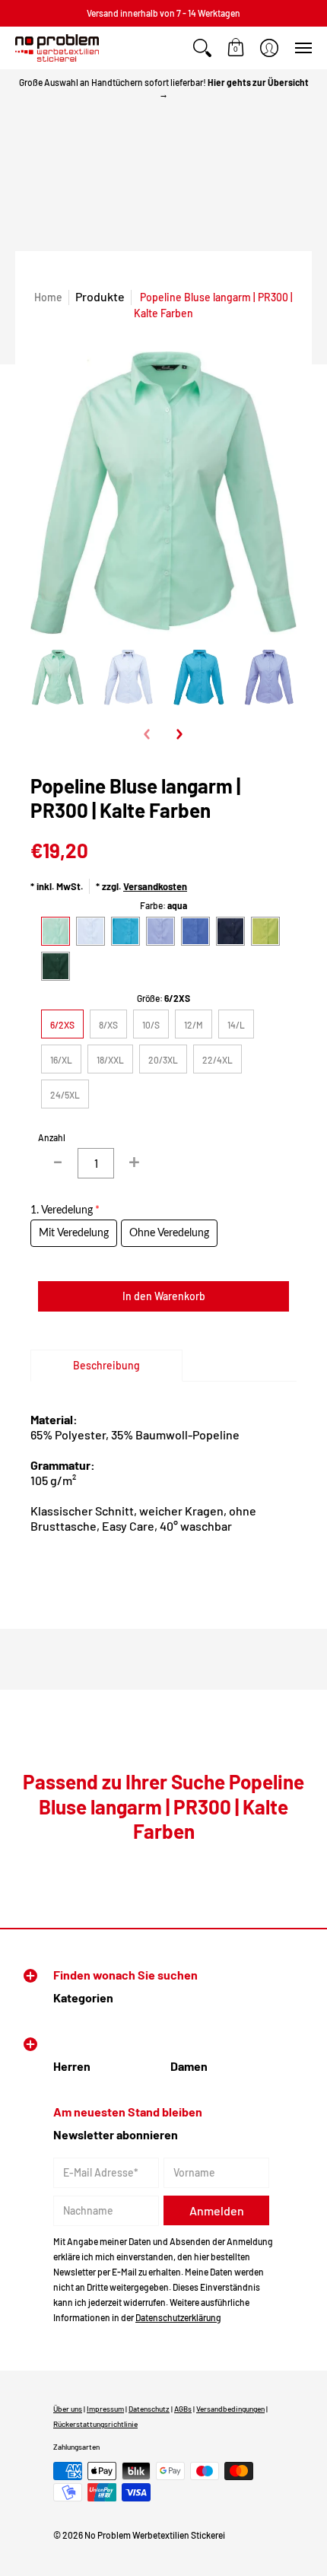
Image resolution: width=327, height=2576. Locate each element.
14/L (236, 1025)
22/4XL (217, 1060)
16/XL (61, 1060)
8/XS (108, 1025)
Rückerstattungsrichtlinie (95, 2424)
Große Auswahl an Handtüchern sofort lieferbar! (164, 88)
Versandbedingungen (230, 2409)
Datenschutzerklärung (178, 2317)
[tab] (106, 1366)
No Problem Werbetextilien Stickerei (155, 2535)
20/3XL (163, 1060)
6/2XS (62, 1025)
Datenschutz (149, 2409)
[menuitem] (202, 48)
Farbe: (163, 905)
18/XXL (110, 1060)
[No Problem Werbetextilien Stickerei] (57, 48)
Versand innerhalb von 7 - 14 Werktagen (163, 13)
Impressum (105, 2409)
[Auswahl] (134, 1163)
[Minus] (58, 1163)
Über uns (68, 2409)
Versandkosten (155, 886)
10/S (151, 1025)
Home (48, 297)
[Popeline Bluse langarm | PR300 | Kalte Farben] (58, 677)
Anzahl (52, 1137)
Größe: (163, 998)
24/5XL (65, 1095)
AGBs (183, 2409)
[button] (202, 48)
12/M (194, 1025)
